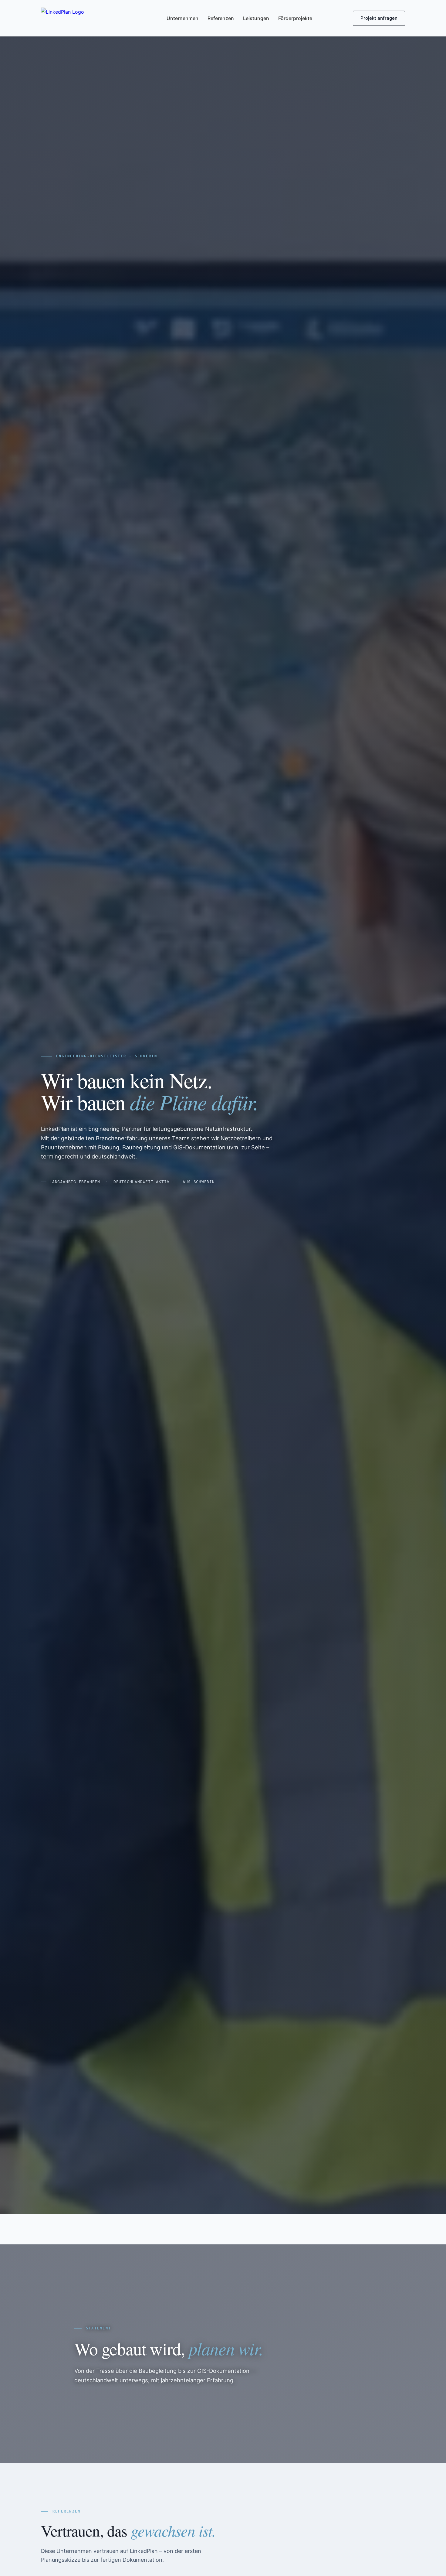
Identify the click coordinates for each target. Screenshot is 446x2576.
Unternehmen (182, 18)
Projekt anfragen (379, 18)
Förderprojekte (295, 18)
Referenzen (221, 18)
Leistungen (256, 18)
